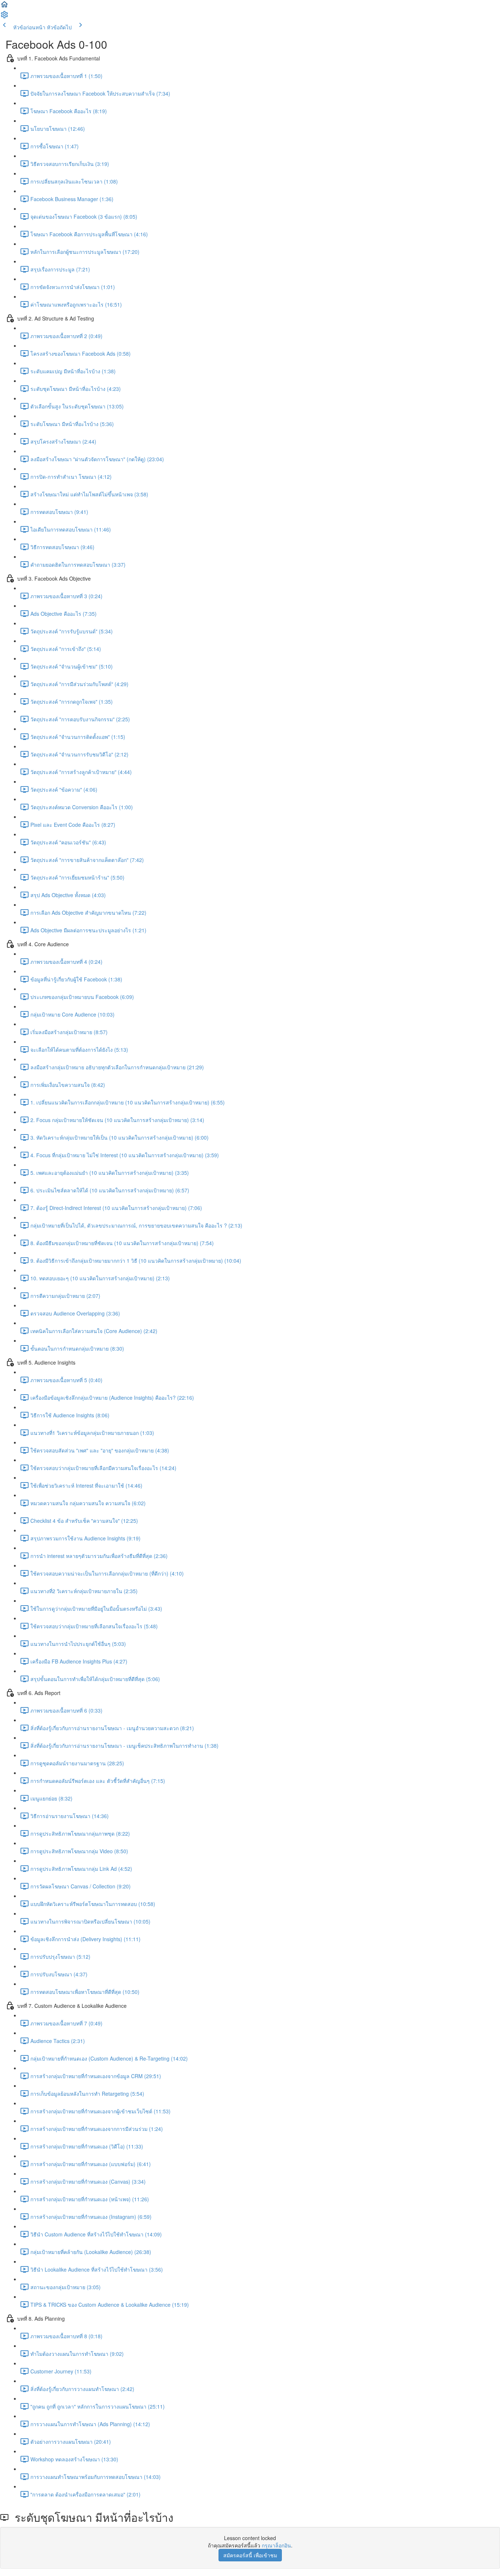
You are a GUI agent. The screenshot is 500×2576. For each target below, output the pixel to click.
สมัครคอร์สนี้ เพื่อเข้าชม (250, 2555)
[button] (4, 7)
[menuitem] (4, 17)
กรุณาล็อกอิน (276, 2545)
